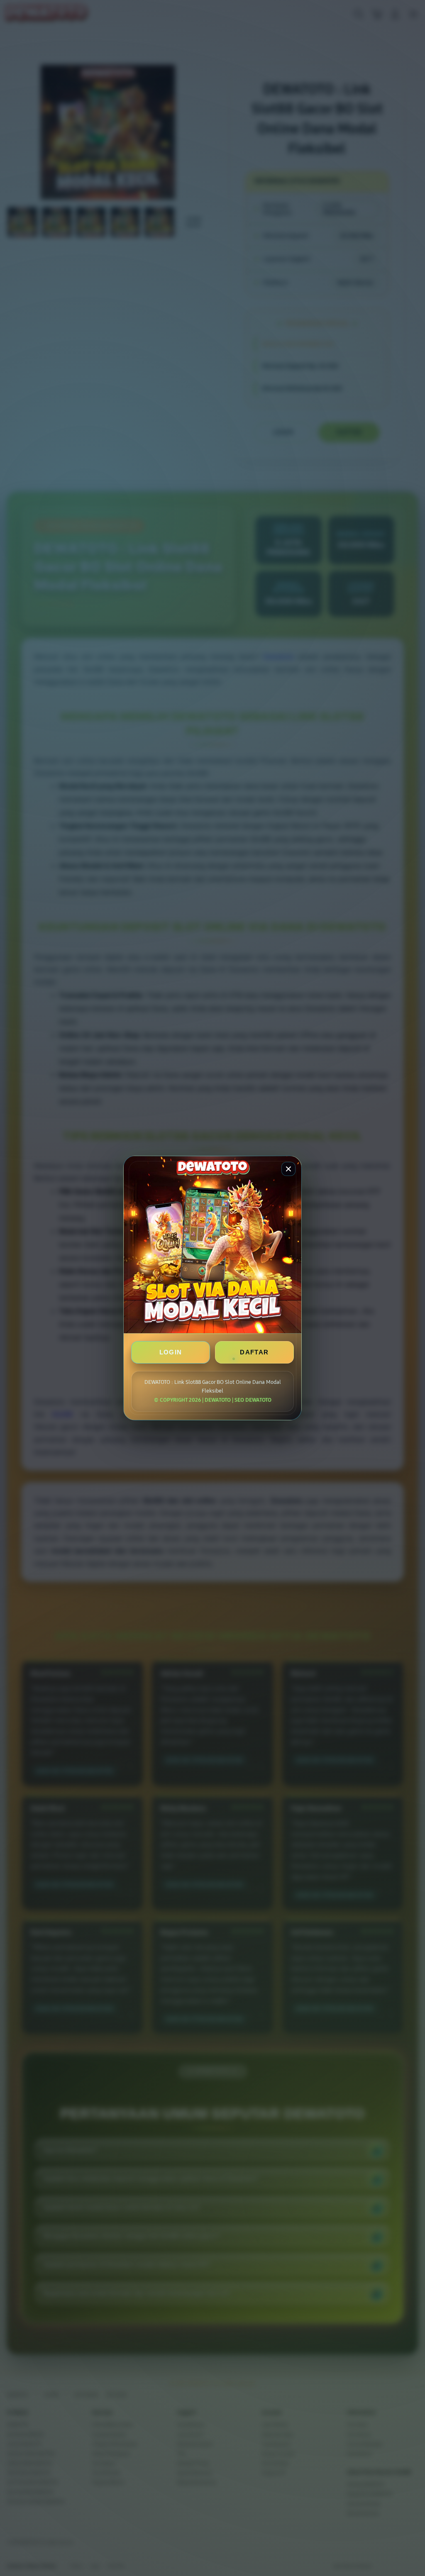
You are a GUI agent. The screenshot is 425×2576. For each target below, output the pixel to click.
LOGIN (171, 1352)
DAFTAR (254, 1352)
